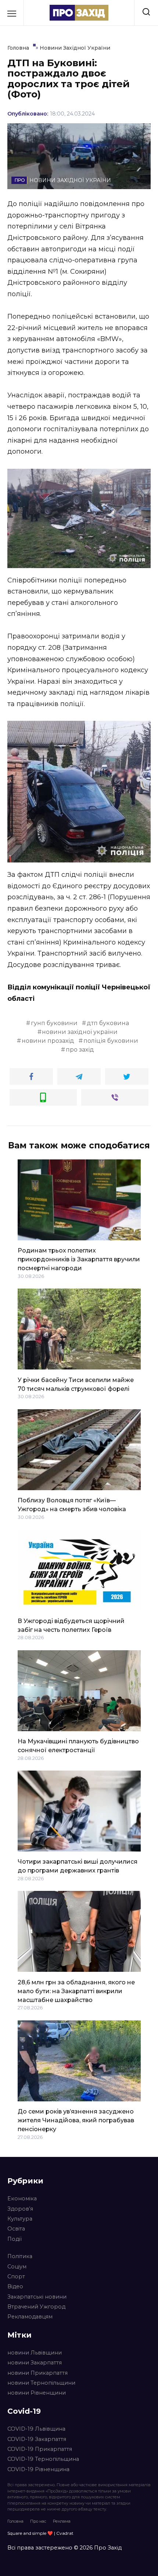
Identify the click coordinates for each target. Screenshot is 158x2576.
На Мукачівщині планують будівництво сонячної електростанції (78, 1746)
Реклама (62, 2521)
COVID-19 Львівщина (36, 2429)
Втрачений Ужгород (36, 2307)
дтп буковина (108, 1023)
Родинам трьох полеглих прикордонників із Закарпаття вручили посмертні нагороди (79, 1259)
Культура (20, 2219)
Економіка (22, 2198)
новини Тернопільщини (41, 2383)
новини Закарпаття (35, 2363)
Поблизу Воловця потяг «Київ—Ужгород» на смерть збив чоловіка (72, 1505)
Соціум (17, 2267)
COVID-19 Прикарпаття (40, 2449)
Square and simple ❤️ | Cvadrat (40, 2533)
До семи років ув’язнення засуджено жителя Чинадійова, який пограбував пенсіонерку (76, 2120)
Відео (15, 2286)
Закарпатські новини (37, 2297)
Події (15, 2239)
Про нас (38, 2521)
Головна (15, 2521)
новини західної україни (80, 1032)
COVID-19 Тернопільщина (43, 2459)
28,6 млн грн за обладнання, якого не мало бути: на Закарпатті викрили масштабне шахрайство (76, 1991)
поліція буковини (111, 1041)
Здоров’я (20, 2209)
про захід (80, 1050)
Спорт (16, 2276)
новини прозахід (48, 1041)
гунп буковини (54, 1023)
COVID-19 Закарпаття (37, 2439)
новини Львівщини (35, 2353)
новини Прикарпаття (37, 2373)
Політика (20, 2256)
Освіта (16, 2229)
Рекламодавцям (30, 2317)
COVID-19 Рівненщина (38, 2469)
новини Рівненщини (37, 2393)
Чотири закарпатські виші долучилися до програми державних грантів (78, 1866)
